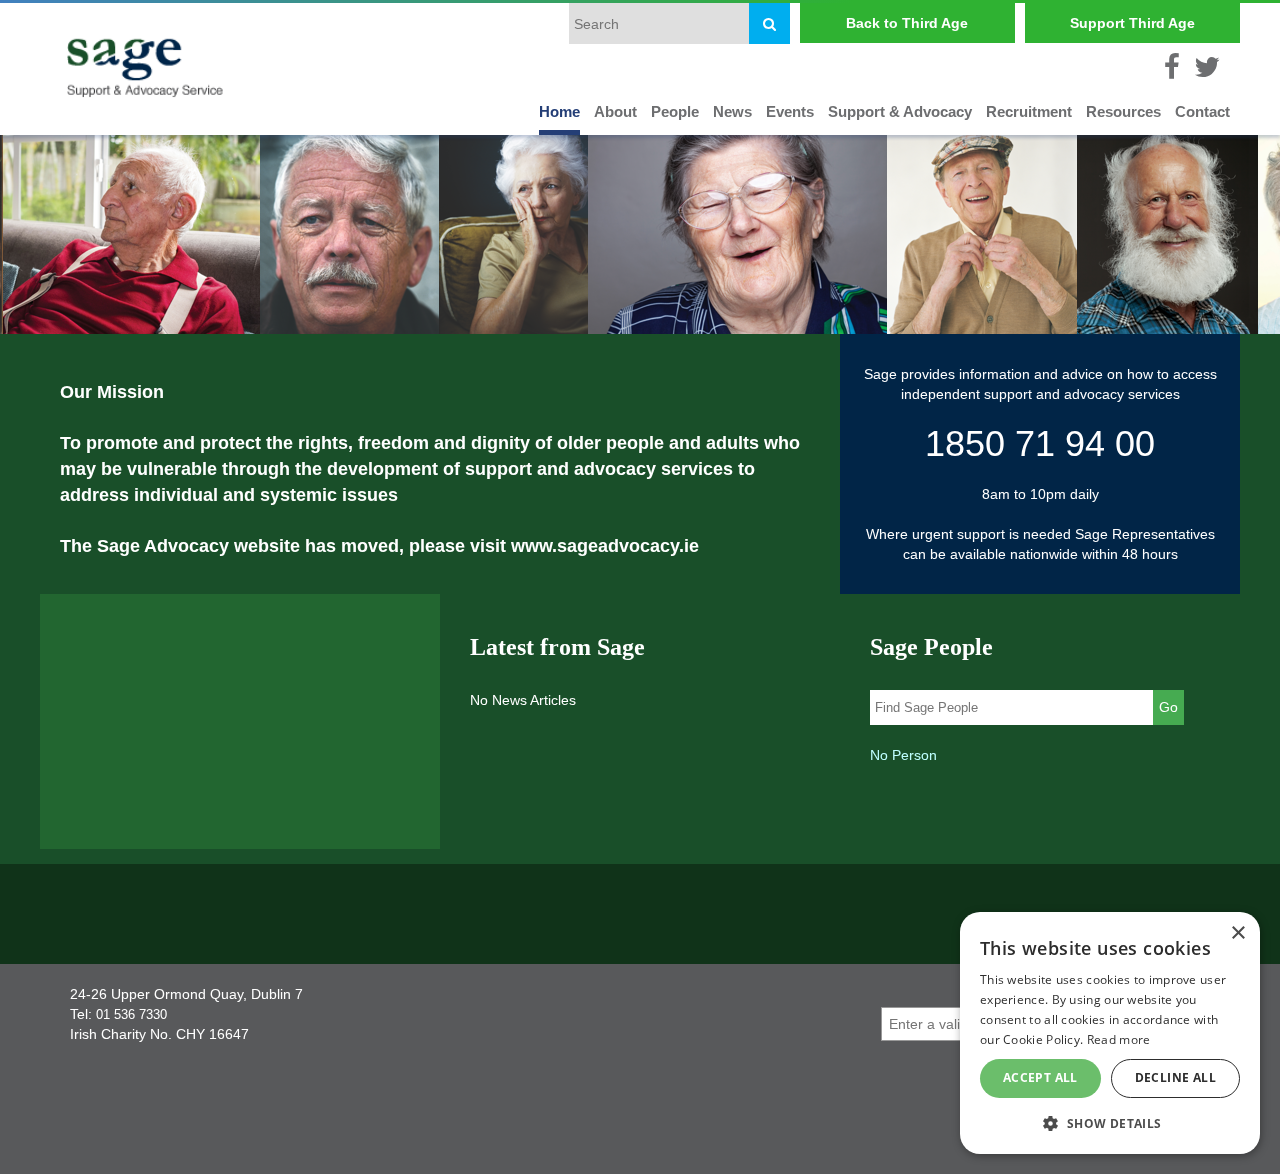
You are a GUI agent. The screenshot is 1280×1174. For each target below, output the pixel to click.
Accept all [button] (1040, 1077)
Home (559, 111)
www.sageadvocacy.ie (605, 546)
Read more (1119, 1039)
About (615, 111)
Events (790, 111)
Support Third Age (1132, 23)
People (675, 111)
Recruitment (1029, 111)
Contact (1202, 111)
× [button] (1237, 933)
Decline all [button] (1175, 1077)
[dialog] (1110, 1033)
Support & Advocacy (900, 111)
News (732, 111)
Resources (1123, 111)
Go (1168, 707)
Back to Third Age (907, 23)
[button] (1110, 1122)
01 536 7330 (131, 1014)
